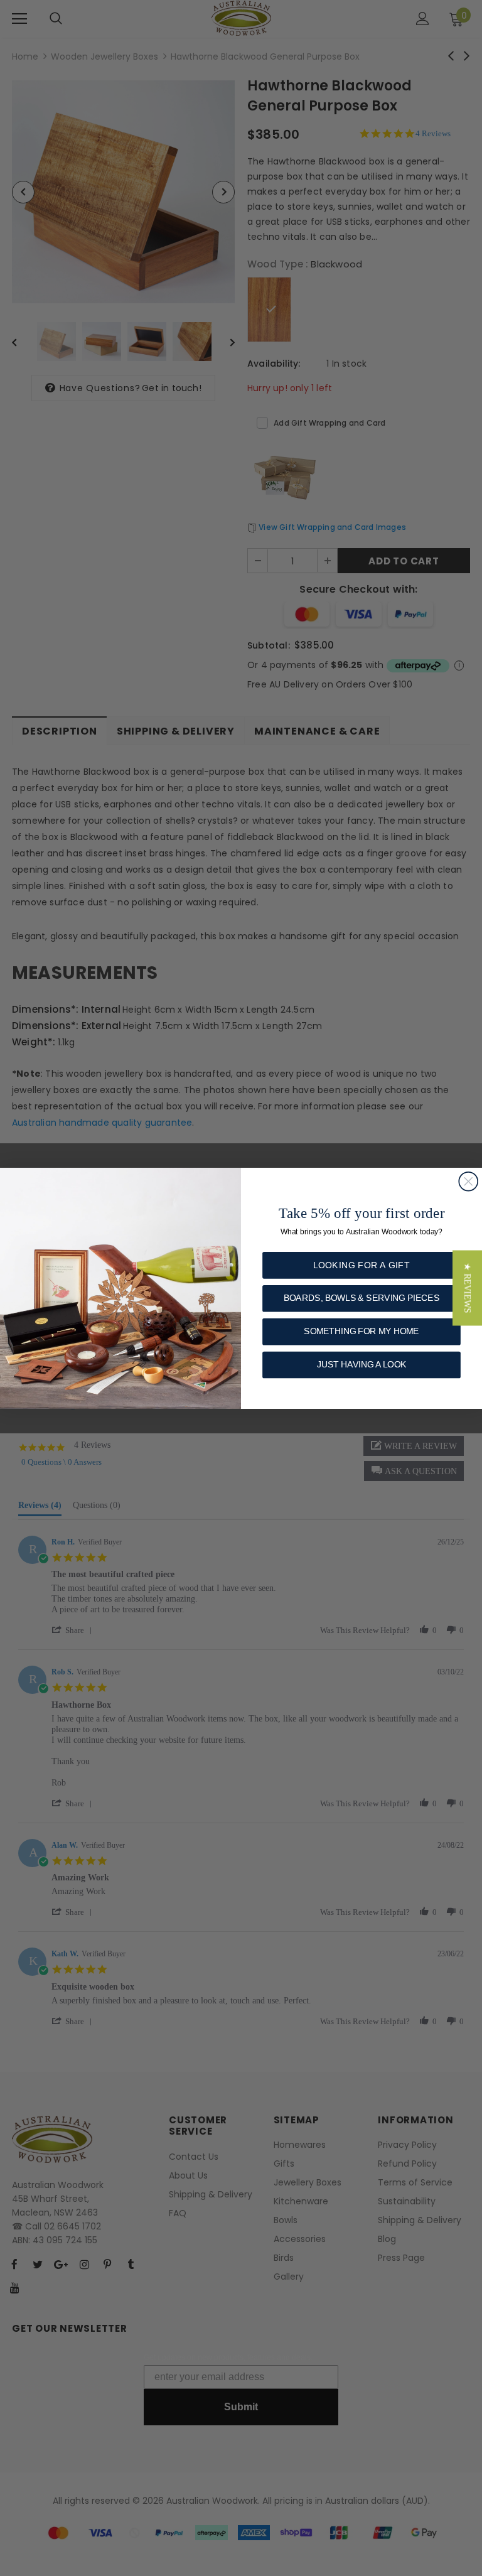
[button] (467, 1288)
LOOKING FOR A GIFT (361, 1265)
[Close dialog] (468, 1181)
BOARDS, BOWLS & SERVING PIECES (361, 1298)
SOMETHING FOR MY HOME (361, 1331)
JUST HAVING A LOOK (362, 1364)
